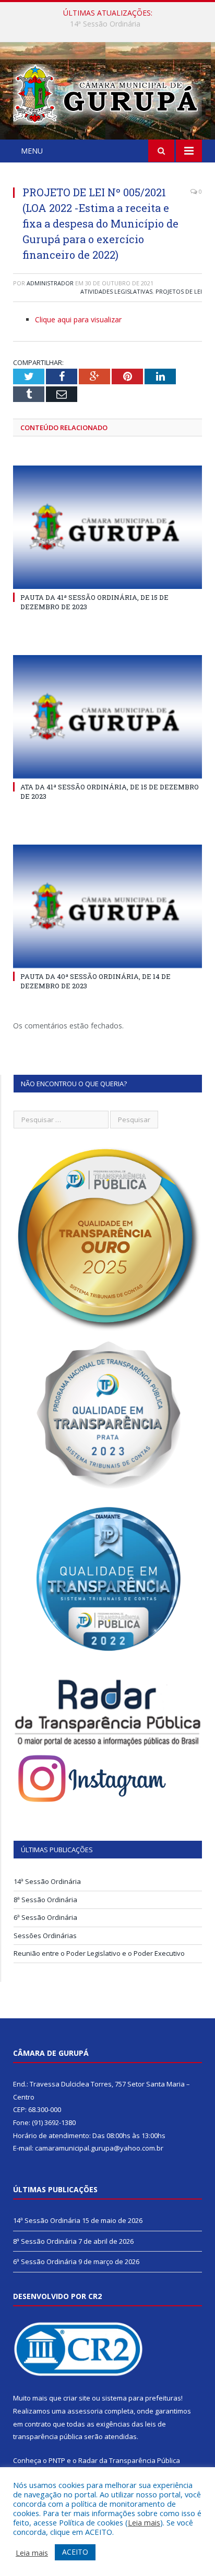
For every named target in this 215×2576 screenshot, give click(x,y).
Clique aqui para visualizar (78, 319)
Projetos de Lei (179, 291)
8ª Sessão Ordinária (105, 24)
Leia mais (144, 2522)
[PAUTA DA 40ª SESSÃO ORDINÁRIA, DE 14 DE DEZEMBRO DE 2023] (107, 906)
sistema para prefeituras (141, 2398)
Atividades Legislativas (116, 291)
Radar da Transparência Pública (129, 2460)
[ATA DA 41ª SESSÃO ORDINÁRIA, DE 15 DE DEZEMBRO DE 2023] (107, 717)
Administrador (50, 283)
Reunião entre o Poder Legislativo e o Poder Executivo (99, 1953)
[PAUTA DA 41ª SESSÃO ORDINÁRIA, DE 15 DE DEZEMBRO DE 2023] (107, 527)
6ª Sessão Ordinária (45, 1917)
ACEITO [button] (75, 2552)
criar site (77, 2398)
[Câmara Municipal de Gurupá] (107, 92)
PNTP (57, 2460)
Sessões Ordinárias (45, 1936)
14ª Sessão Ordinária (47, 1881)
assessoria (85, 2411)
